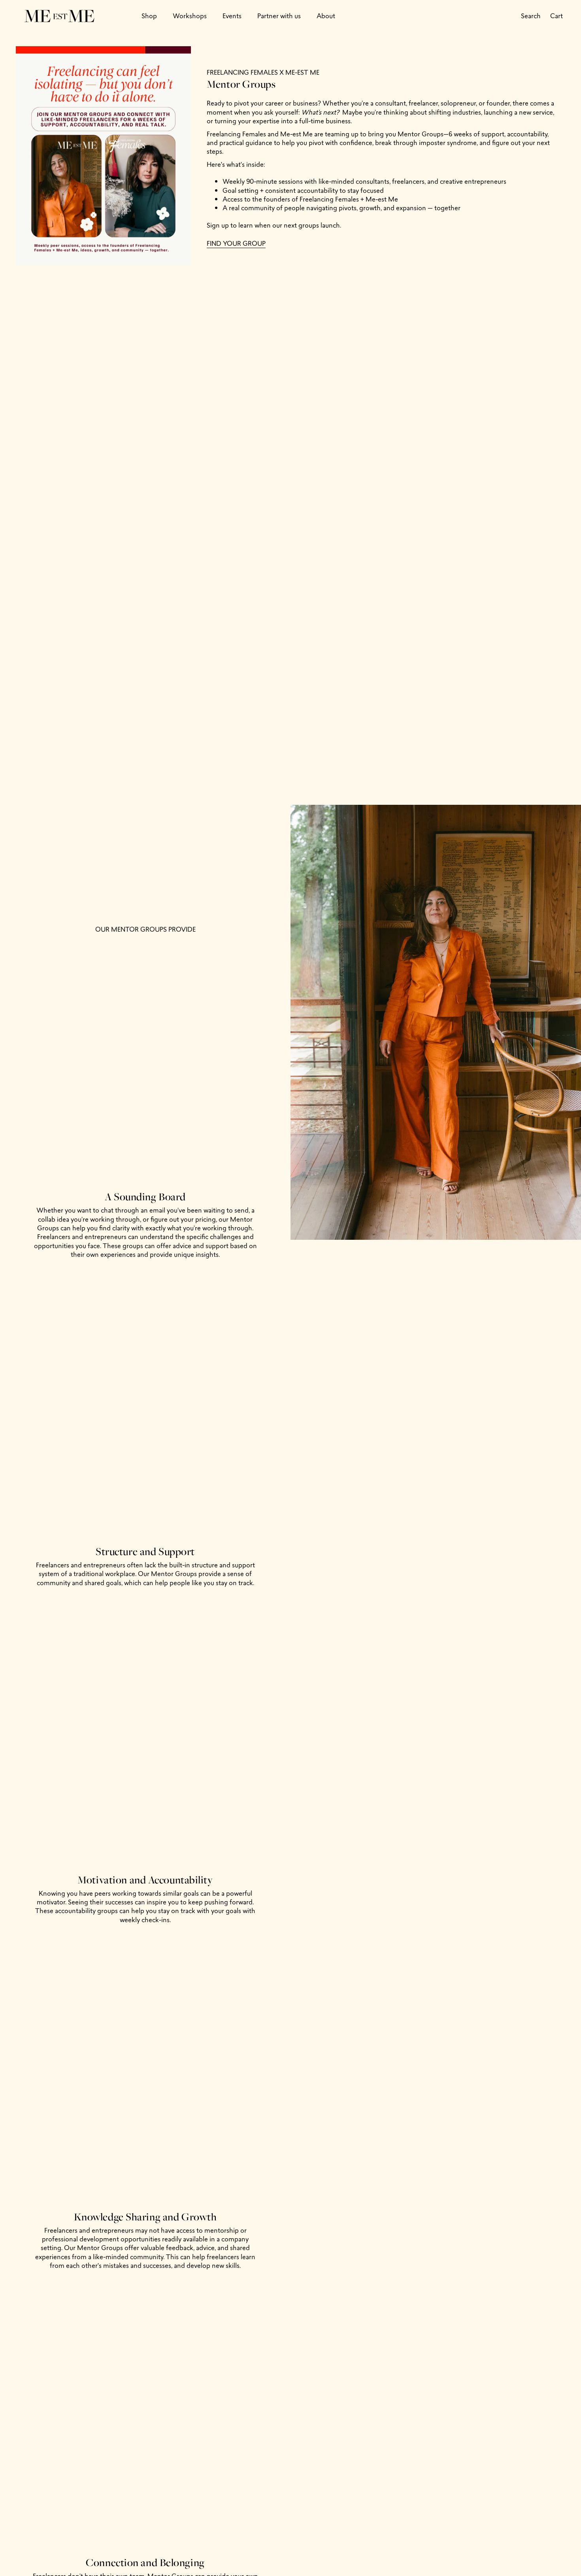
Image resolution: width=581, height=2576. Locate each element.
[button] (149, 16)
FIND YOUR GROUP (236, 243)
